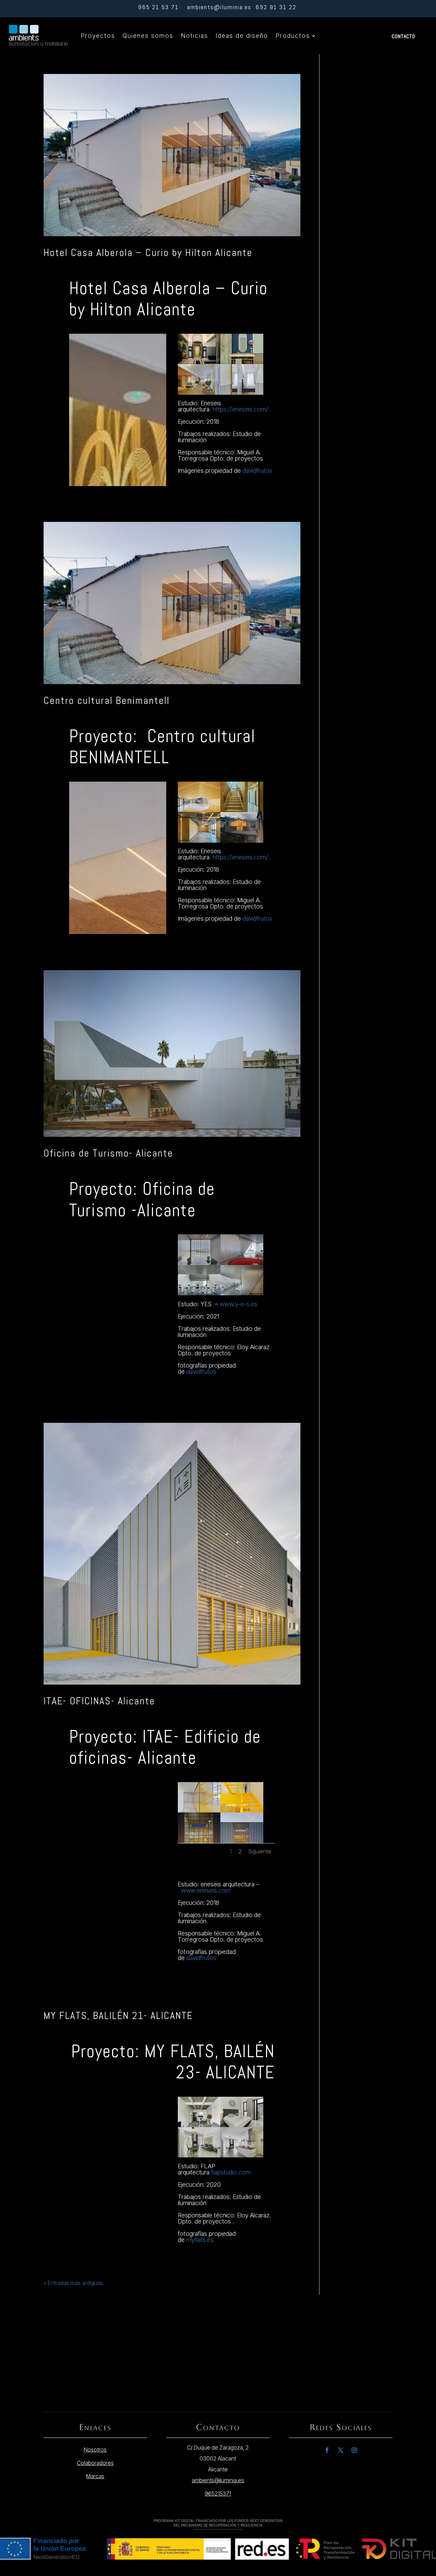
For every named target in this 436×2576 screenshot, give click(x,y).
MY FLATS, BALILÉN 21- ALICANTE (118, 2016)
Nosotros (95, 2450)
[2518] (199, 395)
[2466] (242, 2157)
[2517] (242, 395)
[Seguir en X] (341, 2450)
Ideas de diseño (242, 36)
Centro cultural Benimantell (107, 701)
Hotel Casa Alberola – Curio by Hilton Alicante (148, 253)
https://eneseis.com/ (240, 409)
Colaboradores (95, 2463)
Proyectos (98, 36)
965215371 (218, 2494)
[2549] (199, 1295)
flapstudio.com (231, 2172)
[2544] (199, 843)
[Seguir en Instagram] (354, 2450)
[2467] (199, 2157)
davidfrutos (258, 471)
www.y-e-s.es (238, 1304)
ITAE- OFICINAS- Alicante (99, 1701)
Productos (293, 36)
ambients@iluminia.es (219, 7)
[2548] (242, 1295)
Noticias (194, 36)
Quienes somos (148, 36)
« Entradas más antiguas (73, 2283)
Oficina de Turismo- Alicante (108, 1153)
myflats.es (200, 2240)
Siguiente (260, 1851)
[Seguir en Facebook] (327, 2450)
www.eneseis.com (206, 1890)
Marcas (95, 2476)
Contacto (403, 36)
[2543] (242, 843)
